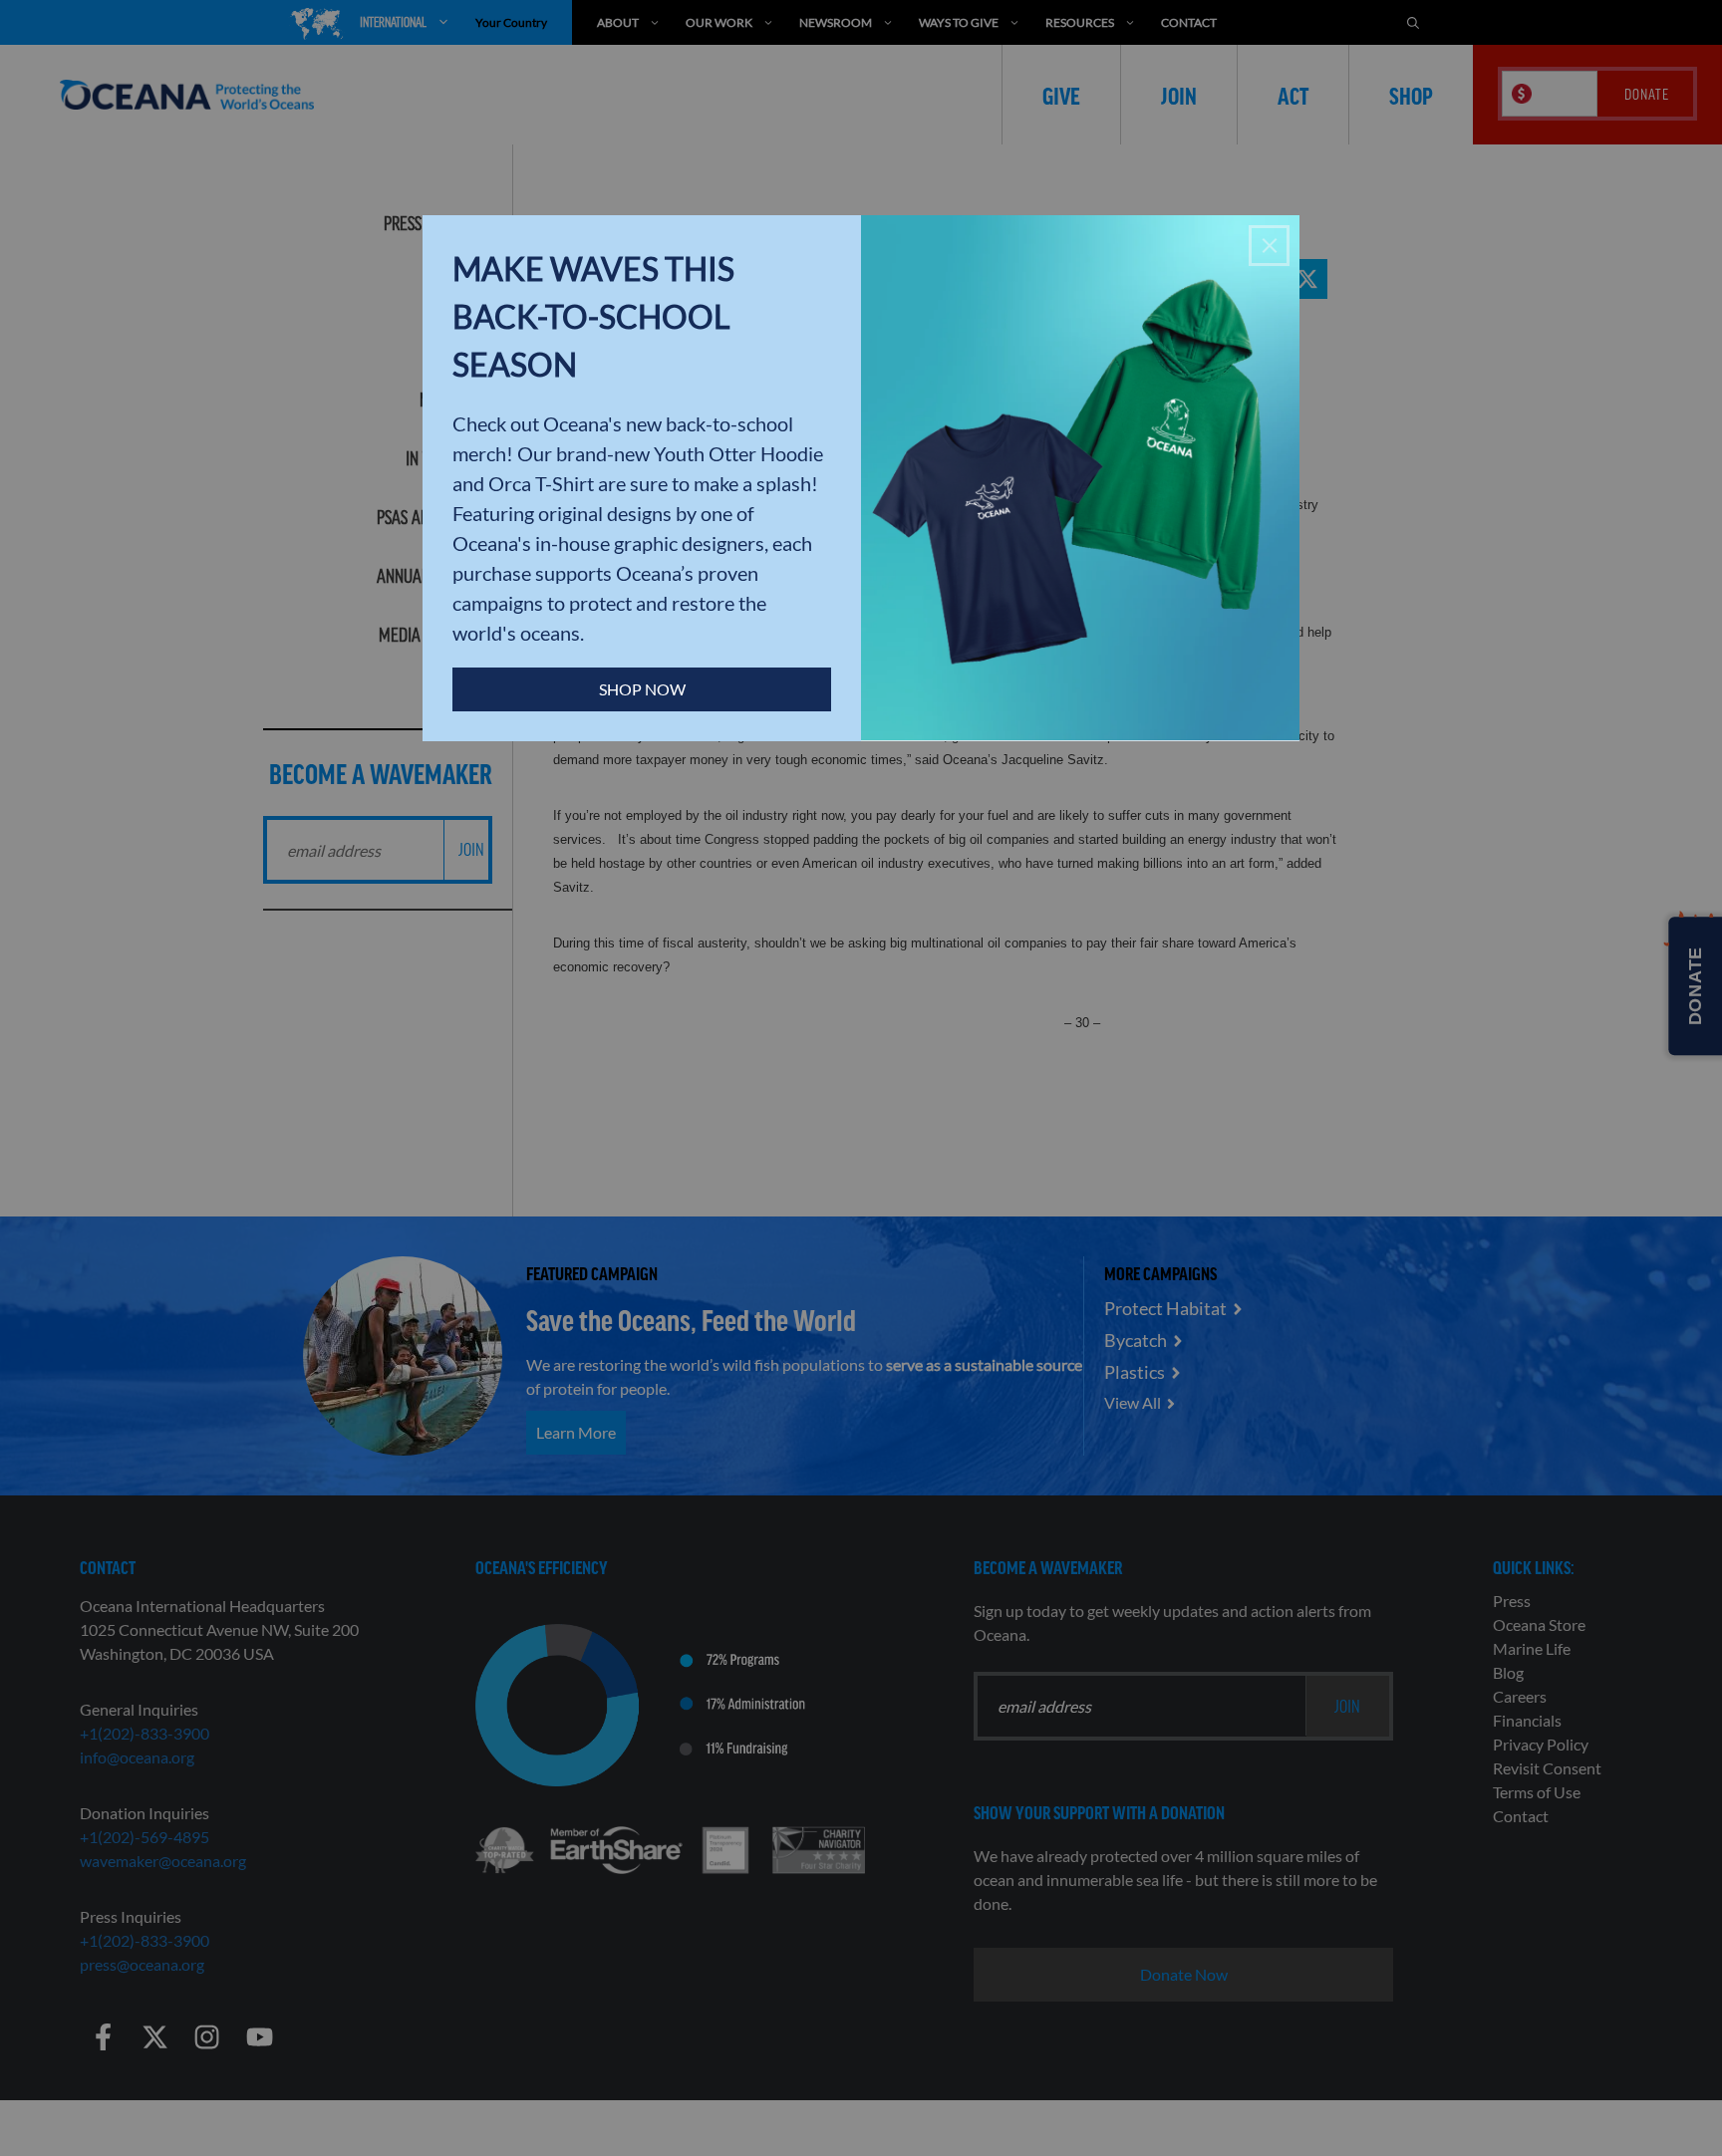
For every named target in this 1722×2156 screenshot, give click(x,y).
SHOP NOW (642, 689)
